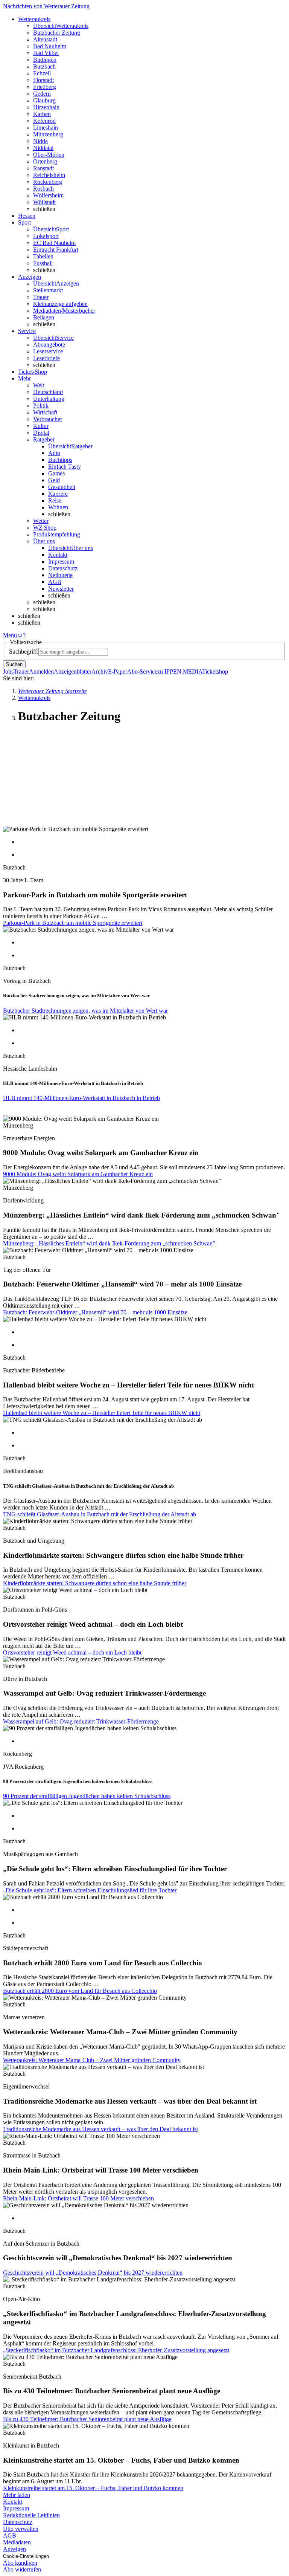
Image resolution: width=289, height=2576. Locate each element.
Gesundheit (62, 487)
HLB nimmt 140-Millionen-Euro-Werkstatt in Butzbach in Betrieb (81, 1098)
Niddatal (43, 148)
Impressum (61, 561)
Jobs (8, 672)
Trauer (41, 297)
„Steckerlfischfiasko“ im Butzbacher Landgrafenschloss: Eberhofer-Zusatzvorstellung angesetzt (116, 2350)
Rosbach (43, 189)
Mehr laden (17, 2495)
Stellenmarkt (48, 290)
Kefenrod (44, 121)
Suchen (14, 664)
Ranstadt (43, 168)
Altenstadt (45, 39)
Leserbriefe (46, 358)
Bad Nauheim (50, 46)
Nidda (40, 141)
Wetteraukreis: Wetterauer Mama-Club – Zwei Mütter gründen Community (92, 2060)
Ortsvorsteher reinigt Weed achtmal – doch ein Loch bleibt (72, 1652)
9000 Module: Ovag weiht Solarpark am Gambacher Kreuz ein (78, 1174)
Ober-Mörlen (49, 155)
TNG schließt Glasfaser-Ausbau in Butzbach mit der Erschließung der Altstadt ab (100, 1514)
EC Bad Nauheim (54, 243)
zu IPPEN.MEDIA (180, 672)
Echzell (42, 73)
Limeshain (46, 128)
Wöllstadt (44, 202)
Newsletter (61, 589)
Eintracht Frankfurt (56, 250)
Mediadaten (17, 2542)
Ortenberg (45, 161)
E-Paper (118, 672)
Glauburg (44, 100)
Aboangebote (49, 345)
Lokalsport (46, 236)
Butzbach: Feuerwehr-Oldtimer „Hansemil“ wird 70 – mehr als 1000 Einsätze (95, 1312)
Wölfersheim (48, 195)
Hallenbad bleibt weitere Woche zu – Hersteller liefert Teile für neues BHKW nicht (102, 1413)
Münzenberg (48, 134)
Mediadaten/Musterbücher (64, 311)
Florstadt (43, 80)
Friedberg (45, 87)
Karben (42, 114)
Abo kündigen (20, 2563)
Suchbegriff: (24, 652)
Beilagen (44, 317)
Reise (55, 500)
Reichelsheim (49, 175)
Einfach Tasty (65, 467)
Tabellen (43, 256)
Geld (54, 480)
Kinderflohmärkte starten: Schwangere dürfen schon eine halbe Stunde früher (95, 1583)
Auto (54, 453)
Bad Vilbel (46, 53)
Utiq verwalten (21, 2529)
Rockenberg (48, 182)
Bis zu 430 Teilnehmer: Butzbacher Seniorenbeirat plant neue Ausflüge (87, 2419)
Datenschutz (63, 568)
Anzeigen (14, 2549)
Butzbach (44, 66)
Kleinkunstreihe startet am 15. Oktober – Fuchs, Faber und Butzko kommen (93, 2488)
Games (56, 473)
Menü (10, 635)
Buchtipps (60, 460)
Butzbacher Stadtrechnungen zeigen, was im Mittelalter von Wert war (85, 1011)
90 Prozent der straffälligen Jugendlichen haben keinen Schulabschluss (87, 1796)
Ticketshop (215, 672)
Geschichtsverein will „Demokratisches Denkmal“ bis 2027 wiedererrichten (93, 2273)
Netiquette (60, 575)
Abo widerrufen (22, 2569)
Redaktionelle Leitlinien (31, 2515)
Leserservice (48, 351)
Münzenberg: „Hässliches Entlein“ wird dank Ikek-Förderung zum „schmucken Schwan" (109, 1243)
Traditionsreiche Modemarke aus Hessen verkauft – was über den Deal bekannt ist (100, 2129)
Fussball (43, 263)
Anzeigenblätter (73, 672)
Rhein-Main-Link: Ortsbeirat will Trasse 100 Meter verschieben (78, 2198)
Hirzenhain (46, 107)
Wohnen (58, 507)
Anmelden (41, 672)
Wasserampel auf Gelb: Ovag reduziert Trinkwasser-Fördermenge (81, 1721)
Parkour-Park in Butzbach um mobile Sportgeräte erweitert (73, 923)
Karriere (58, 494)
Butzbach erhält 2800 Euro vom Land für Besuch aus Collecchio (80, 1991)
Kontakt (58, 555)
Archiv (100, 672)
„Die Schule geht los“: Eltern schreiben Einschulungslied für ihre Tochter (90, 1890)
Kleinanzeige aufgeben (60, 304)
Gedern (42, 94)
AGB (55, 582)
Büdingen (45, 60)
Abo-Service (142, 672)
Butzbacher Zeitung (57, 33)
